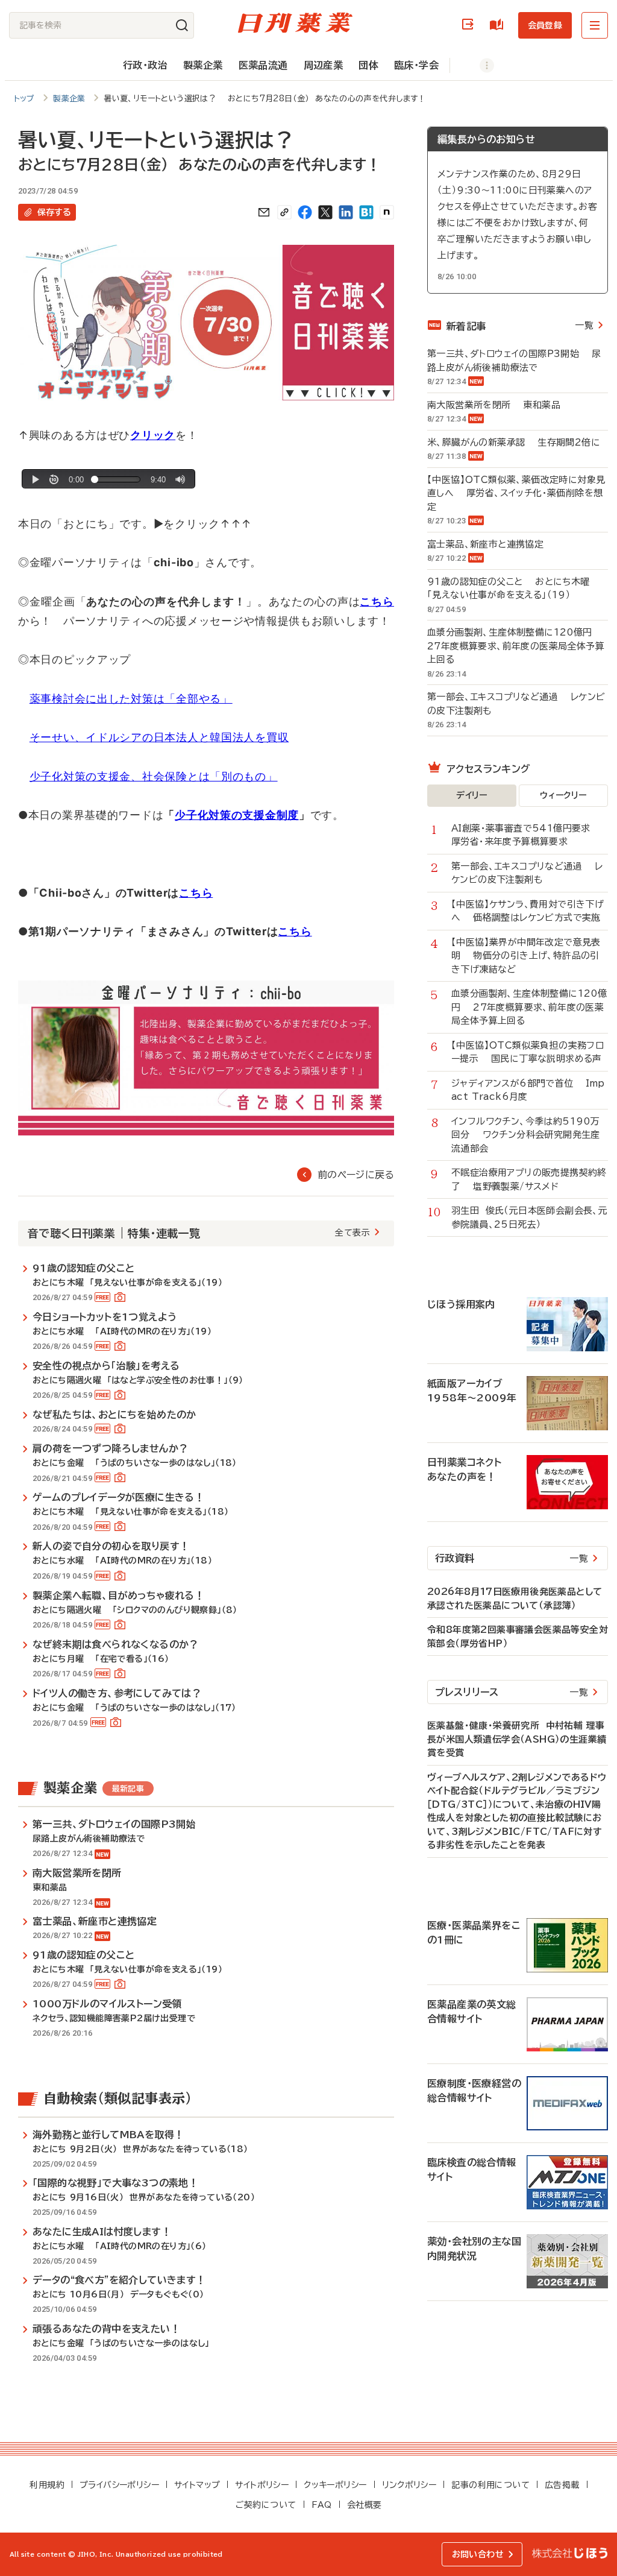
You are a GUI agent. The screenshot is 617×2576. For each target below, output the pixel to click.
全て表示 (352, 1233)
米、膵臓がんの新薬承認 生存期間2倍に (514, 442)
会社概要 (365, 2505)
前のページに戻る (356, 1175)
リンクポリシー (409, 2485)
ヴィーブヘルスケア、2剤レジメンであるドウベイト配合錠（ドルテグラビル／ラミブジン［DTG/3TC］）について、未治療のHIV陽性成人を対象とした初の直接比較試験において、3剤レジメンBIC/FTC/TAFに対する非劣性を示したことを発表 (517, 1811)
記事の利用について (490, 2485)
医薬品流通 (263, 65)
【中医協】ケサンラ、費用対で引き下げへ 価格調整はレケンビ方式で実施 (528, 911)
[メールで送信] (264, 212)
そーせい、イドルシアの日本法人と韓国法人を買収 (159, 737)
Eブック (499, 25)
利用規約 (47, 2485)
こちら (196, 893)
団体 (368, 65)
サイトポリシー (262, 2485)
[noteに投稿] (387, 212)
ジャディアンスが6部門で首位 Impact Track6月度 (528, 1090)
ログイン (470, 25)
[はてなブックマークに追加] (366, 212)
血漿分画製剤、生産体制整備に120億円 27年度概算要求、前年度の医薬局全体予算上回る (516, 646)
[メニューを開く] (595, 25)
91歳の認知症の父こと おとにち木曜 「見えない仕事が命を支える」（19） (512, 589)
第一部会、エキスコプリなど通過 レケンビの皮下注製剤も (516, 704)
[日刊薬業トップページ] (295, 23)
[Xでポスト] (325, 212)
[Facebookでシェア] (305, 212)
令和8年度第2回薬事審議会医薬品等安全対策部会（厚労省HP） (518, 1637)
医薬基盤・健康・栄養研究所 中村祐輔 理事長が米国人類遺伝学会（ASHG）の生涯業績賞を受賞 (517, 1739)
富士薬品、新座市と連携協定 (492, 544)
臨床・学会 (416, 65)
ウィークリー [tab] (563, 795)
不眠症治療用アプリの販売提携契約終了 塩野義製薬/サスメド (529, 1179)
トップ (24, 99)
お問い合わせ (478, 2554)
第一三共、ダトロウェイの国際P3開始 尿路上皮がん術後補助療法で (514, 361)
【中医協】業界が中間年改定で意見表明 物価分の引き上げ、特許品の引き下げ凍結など (526, 956)
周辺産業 (324, 65)
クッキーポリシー (335, 2485)
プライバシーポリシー (119, 2485)
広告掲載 (562, 2485)
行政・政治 (145, 65)
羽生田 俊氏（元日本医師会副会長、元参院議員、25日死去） (529, 1217)
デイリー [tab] (472, 795)
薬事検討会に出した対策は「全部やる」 (131, 699)
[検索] (182, 25)
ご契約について (266, 2505)
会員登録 (545, 25)
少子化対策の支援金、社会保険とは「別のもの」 (154, 776)
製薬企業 (203, 65)
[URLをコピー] (284, 212)
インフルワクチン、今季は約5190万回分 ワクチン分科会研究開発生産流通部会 (526, 1135)
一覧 (584, 325)
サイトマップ (197, 2485)
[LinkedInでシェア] (346, 212)
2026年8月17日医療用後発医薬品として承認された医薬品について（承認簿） (515, 1599)
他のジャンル (474, 65)
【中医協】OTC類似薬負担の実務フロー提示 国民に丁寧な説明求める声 (528, 1052)
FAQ (322, 2505)
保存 (54, 212)
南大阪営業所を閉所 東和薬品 (494, 405)
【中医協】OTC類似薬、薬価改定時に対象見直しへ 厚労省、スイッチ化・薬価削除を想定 (516, 493)
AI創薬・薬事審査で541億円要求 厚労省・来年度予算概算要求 (527, 835)
